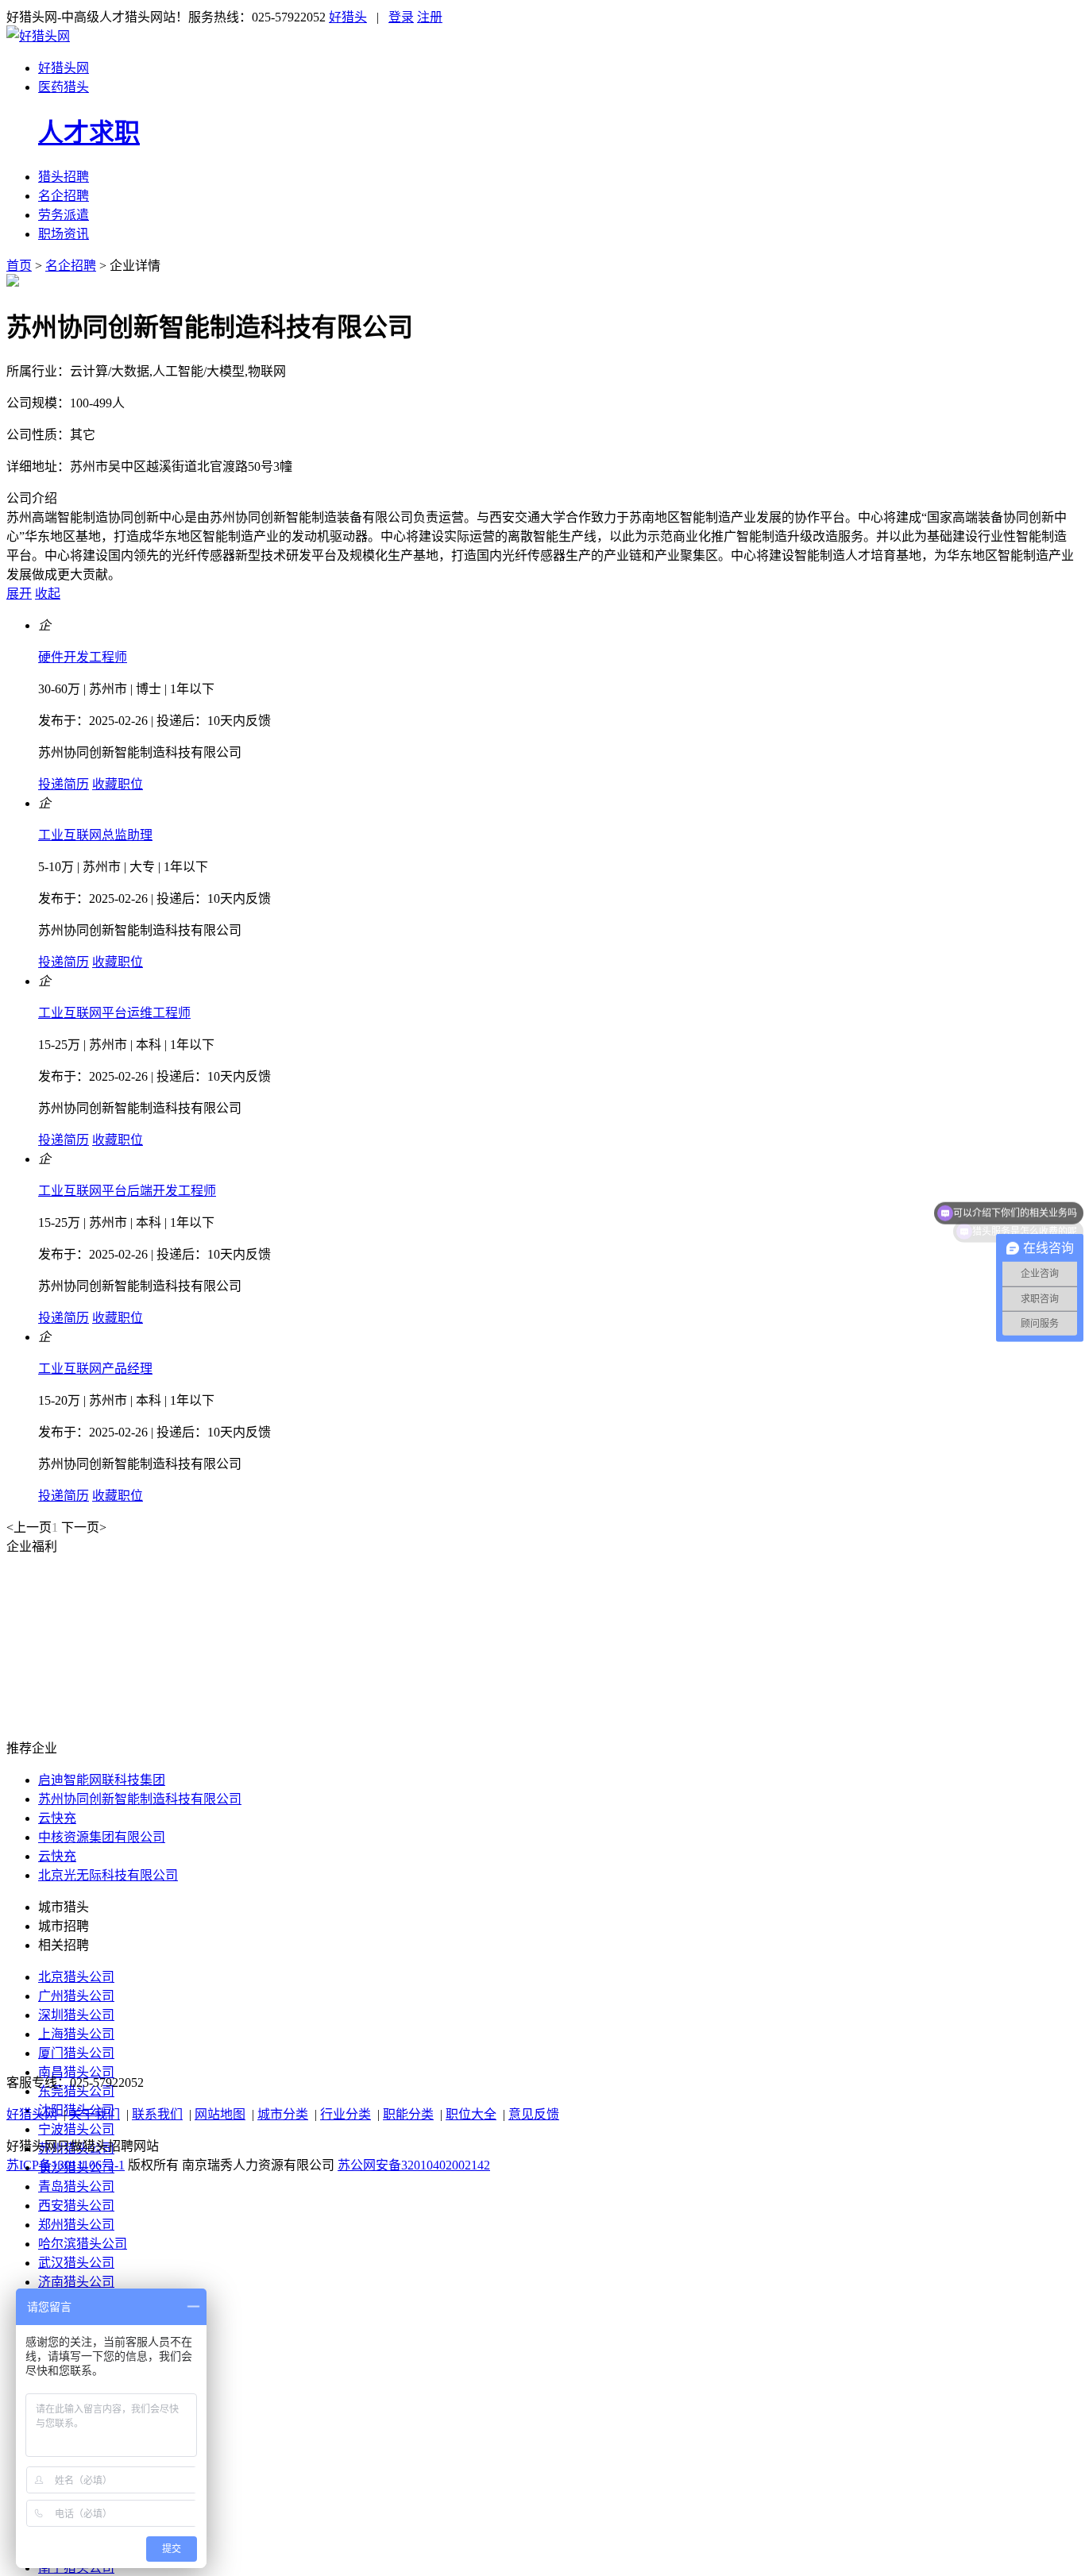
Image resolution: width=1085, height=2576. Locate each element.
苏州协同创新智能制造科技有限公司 (140, 752)
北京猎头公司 (76, 1977)
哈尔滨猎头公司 (83, 2244)
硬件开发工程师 (83, 657)
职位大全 (471, 2114)
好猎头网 (64, 68)
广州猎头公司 (76, 1996)
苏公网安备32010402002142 (414, 2165)
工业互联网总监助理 (95, 835)
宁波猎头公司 (76, 2129)
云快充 (57, 1818)
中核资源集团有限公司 (102, 1837)
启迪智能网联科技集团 (102, 1780)
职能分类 (408, 2114)
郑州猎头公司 (76, 2225)
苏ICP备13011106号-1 (66, 2165)
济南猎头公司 (76, 2282)
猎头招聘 (64, 177)
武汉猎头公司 (76, 2263)
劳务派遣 (64, 215)
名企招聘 (64, 196)
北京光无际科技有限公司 (108, 1875)
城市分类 (283, 2114)
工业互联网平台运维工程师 (114, 1013)
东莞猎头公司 (76, 2091)
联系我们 (157, 2114)
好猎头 (348, 17)
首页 (19, 266)
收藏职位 (118, 784)
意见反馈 (534, 2114)
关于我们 (95, 2114)
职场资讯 (64, 234)
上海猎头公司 (76, 2034)
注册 (430, 17)
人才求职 (89, 133)
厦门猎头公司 (76, 2053)
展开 (19, 594)
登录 (401, 17)
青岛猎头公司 (76, 2187)
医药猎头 (64, 87)
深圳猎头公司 (76, 2015)
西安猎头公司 (76, 2206)
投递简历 (64, 784)
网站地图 (220, 2114)
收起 (48, 594)
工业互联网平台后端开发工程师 (127, 1191)
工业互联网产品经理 (95, 1369)
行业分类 (346, 2114)
